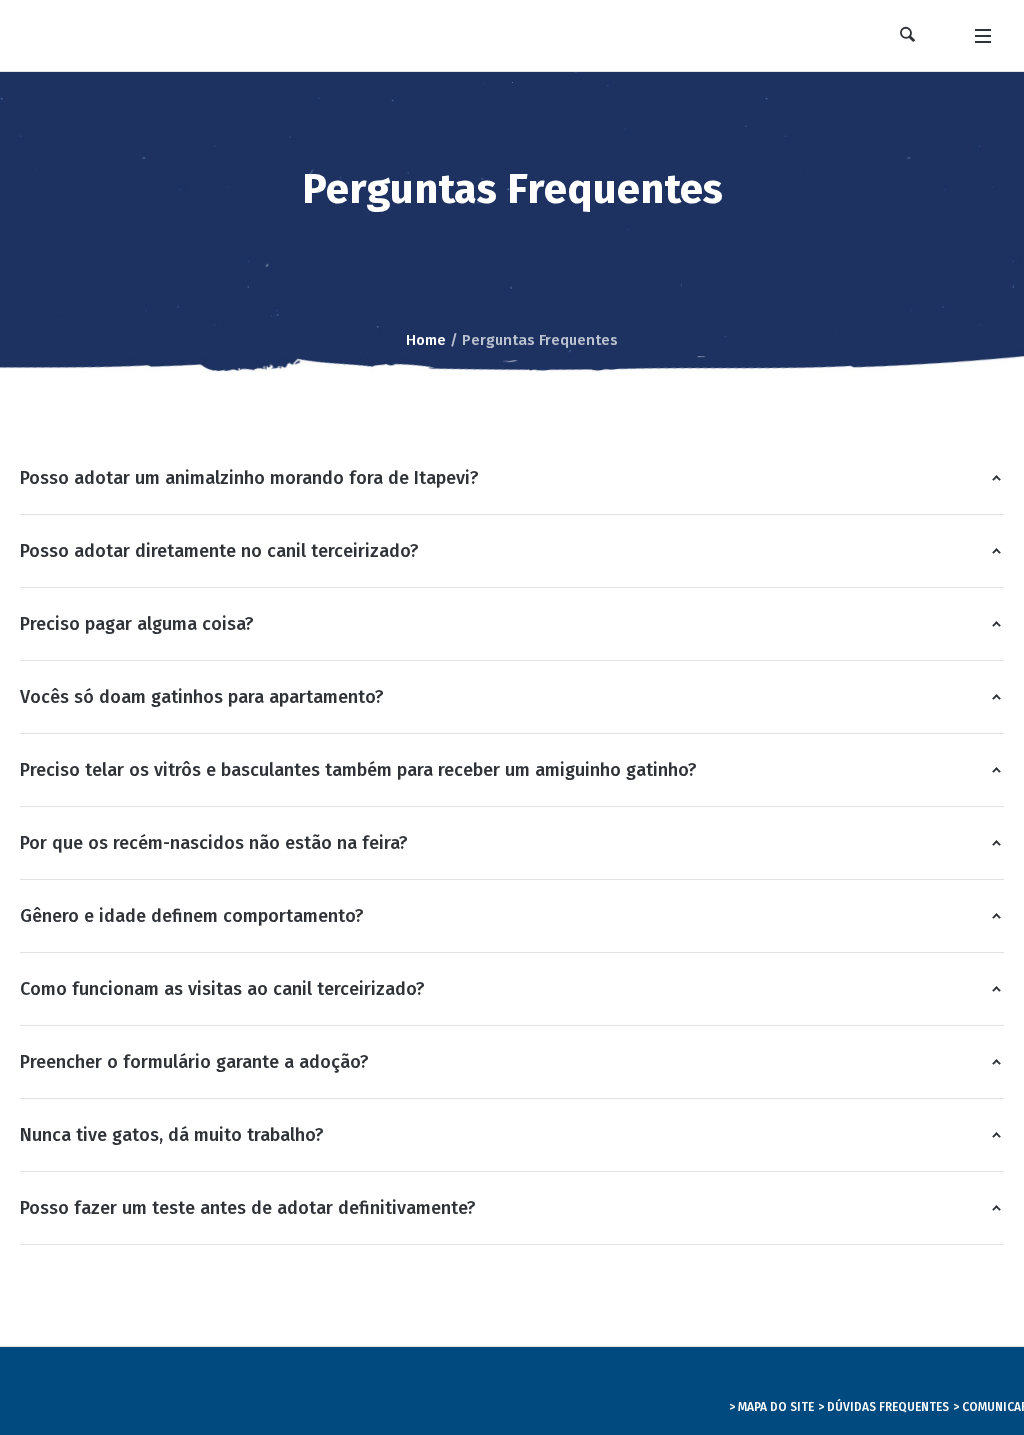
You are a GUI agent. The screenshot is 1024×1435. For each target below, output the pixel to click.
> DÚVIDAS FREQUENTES (883, 1407)
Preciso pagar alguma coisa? (137, 624)
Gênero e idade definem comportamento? (192, 916)
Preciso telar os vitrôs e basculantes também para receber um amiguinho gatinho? (358, 770)
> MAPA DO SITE (771, 1407)
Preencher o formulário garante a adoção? (194, 1062)
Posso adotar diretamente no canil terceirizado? (219, 551)
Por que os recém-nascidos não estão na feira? (214, 843)
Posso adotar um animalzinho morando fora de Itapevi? (249, 478)
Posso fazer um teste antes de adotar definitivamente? (248, 1208)
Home (426, 340)
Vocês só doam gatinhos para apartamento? (202, 697)
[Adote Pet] (298, 1391)
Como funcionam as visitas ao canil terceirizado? (222, 989)
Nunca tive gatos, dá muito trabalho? (172, 1135)
